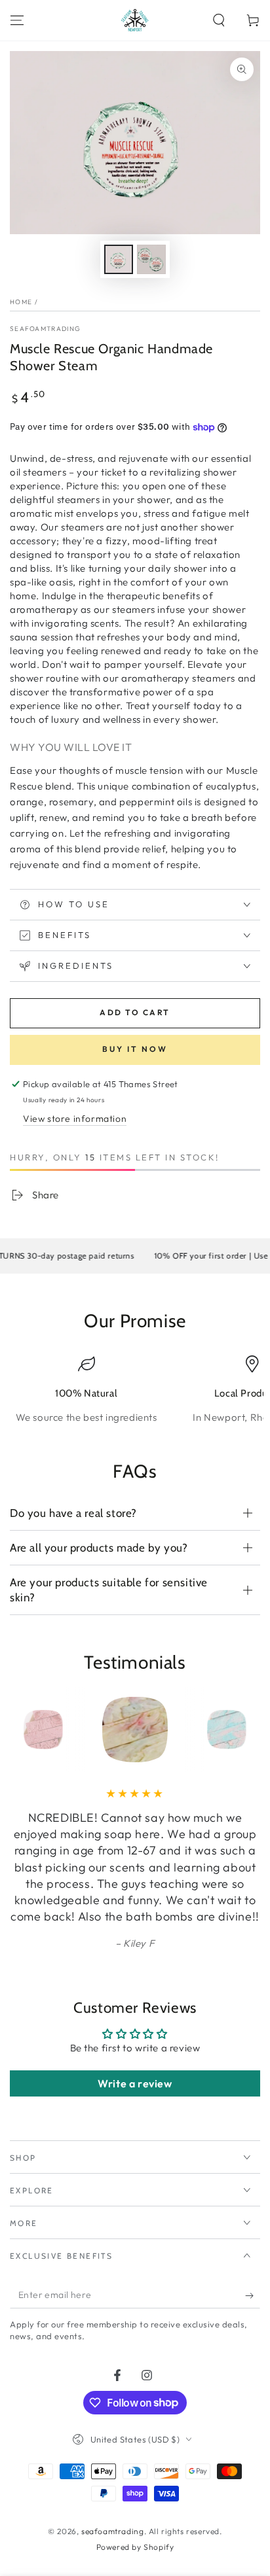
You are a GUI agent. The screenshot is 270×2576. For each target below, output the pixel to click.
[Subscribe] (253, 2295)
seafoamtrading (45, 329)
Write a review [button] (135, 2083)
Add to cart (135, 1012)
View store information (75, 1119)
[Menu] (17, 20)
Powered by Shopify (135, 2547)
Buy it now (135, 1049)
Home (21, 302)
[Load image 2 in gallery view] (151, 259)
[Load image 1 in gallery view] (119, 259)
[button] (219, 20)
